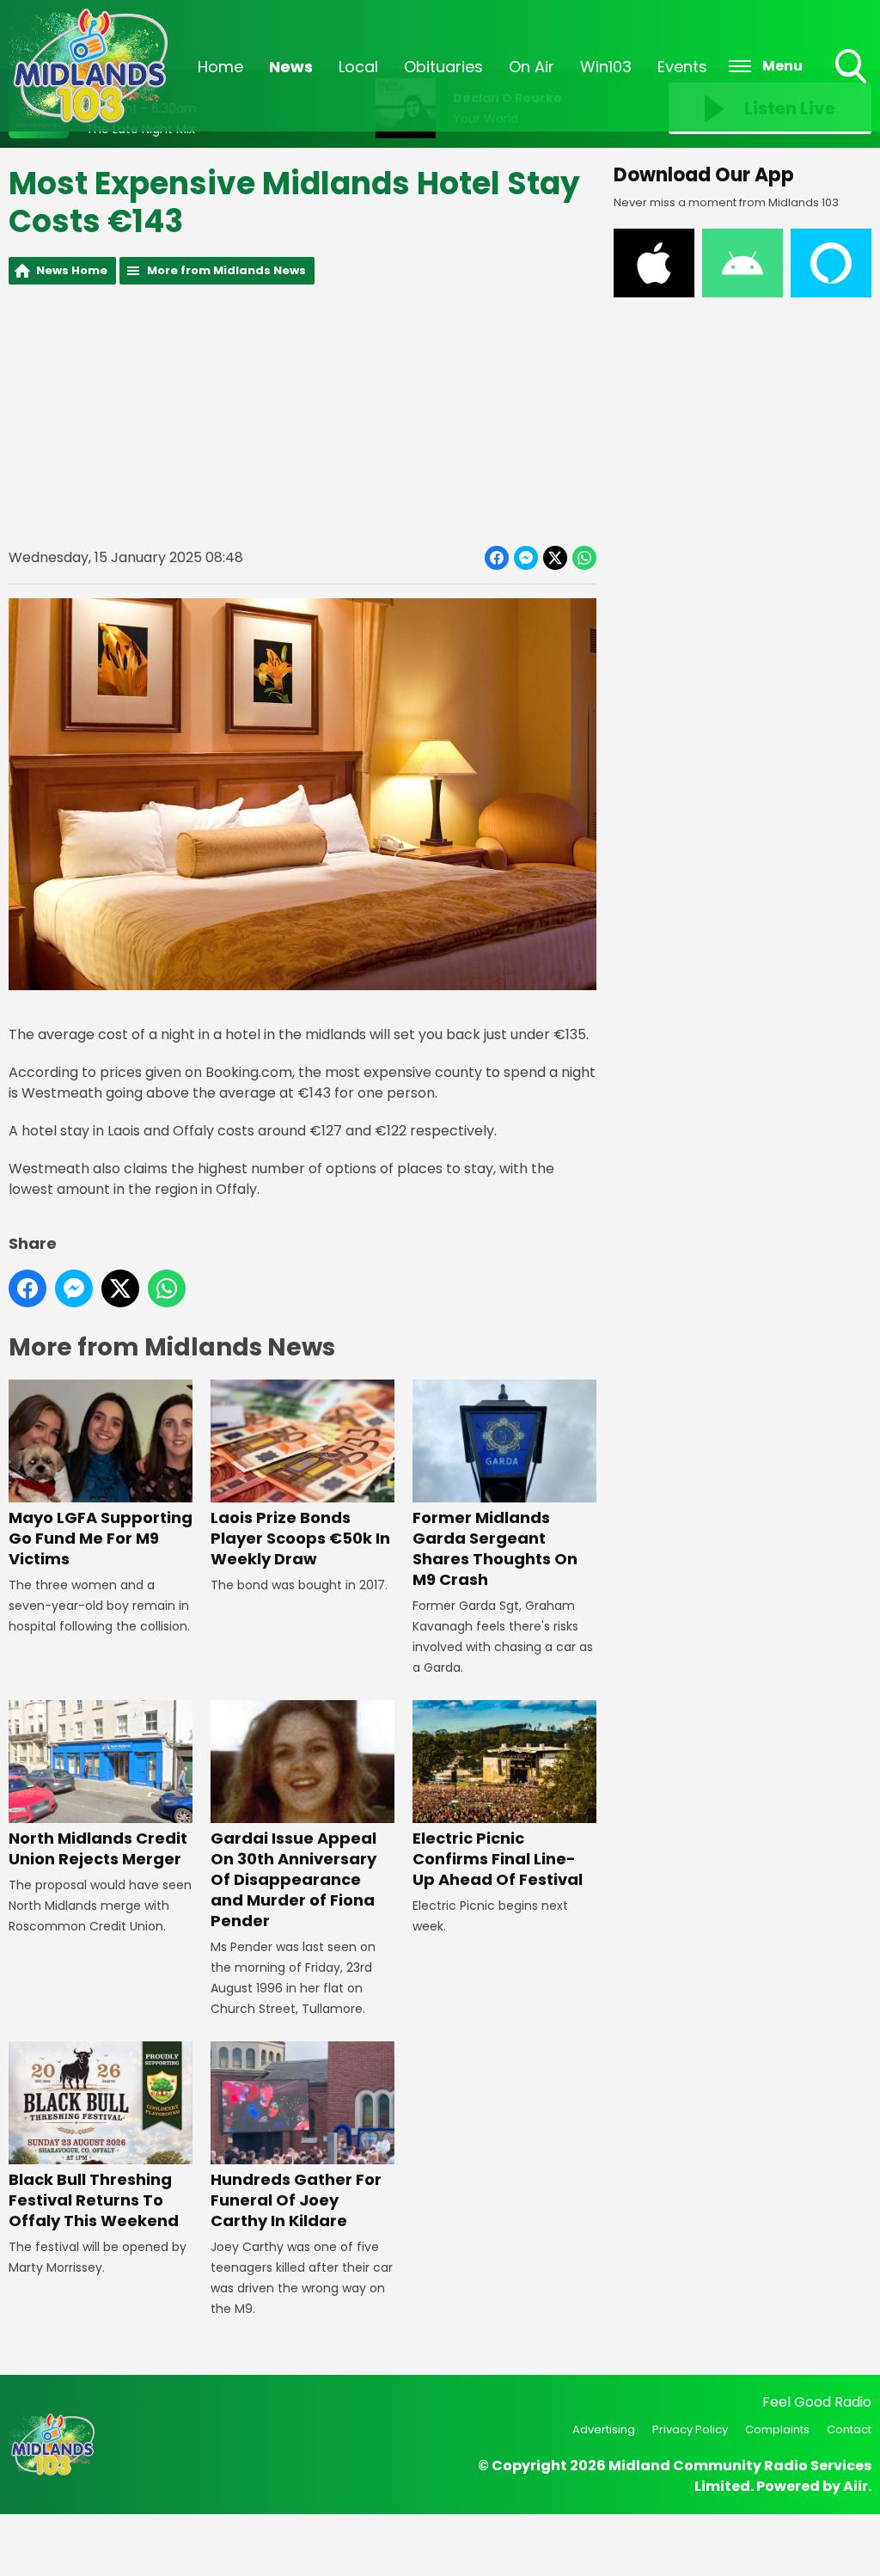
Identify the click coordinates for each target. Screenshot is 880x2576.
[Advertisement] (302, 415)
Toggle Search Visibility (852, 85)
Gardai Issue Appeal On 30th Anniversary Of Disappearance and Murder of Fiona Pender (293, 1879)
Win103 (606, 67)
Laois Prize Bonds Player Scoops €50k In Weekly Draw (300, 1538)
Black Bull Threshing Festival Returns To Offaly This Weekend (94, 2200)
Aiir (856, 2486)
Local (358, 67)
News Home (72, 270)
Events (682, 67)
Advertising (604, 2429)
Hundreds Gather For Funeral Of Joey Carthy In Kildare (296, 2200)
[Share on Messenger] (526, 558)
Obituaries (443, 67)
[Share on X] (555, 558)
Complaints (777, 2429)
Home (220, 67)
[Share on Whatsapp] (584, 558)
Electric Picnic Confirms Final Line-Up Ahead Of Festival (498, 1859)
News (291, 67)
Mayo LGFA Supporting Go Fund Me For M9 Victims (101, 1538)
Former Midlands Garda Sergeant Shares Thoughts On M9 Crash (495, 1548)
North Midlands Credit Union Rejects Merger (98, 1848)
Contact (849, 2429)
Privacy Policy (690, 2429)
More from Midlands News (226, 270)
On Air (532, 67)
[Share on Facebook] (497, 558)
